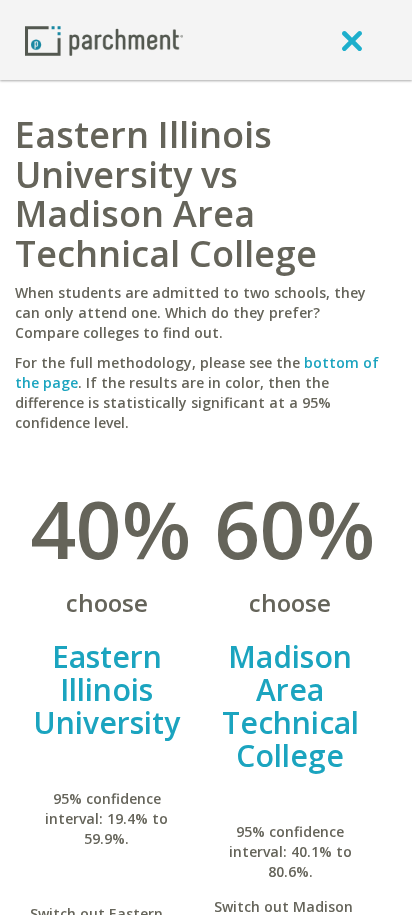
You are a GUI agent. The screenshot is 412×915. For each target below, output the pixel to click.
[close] (352, 40)
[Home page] (104, 39)
